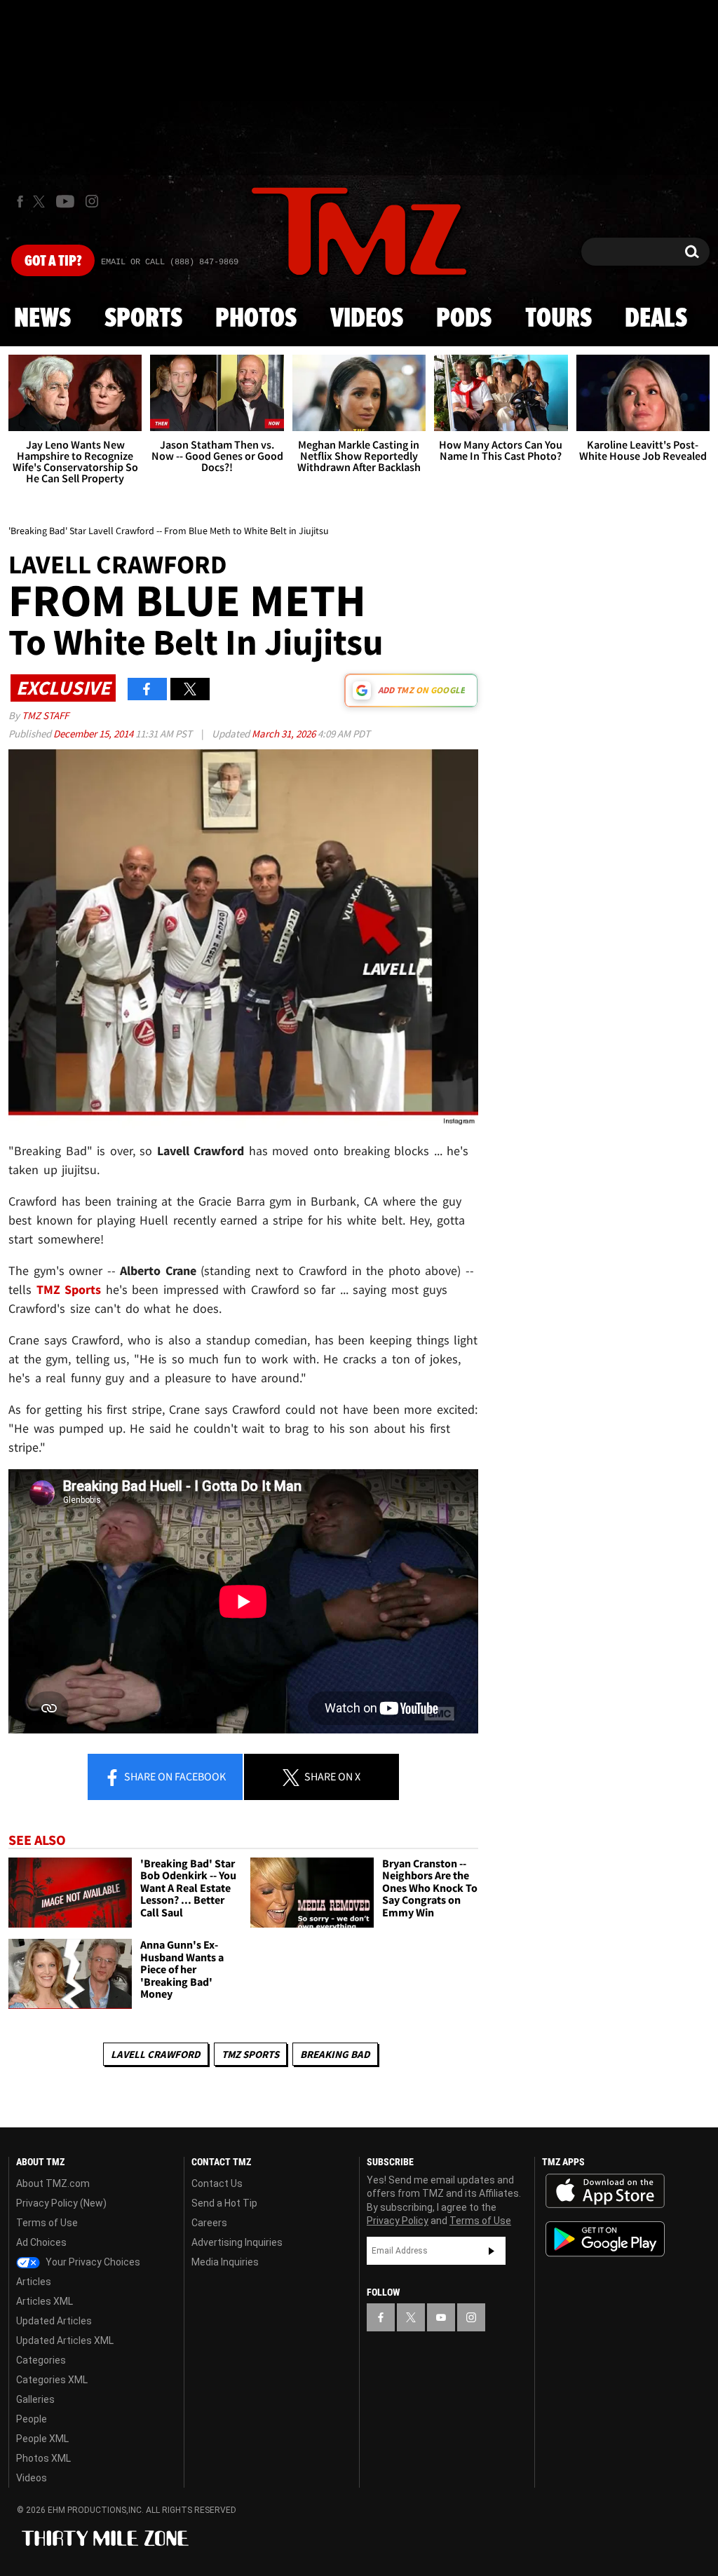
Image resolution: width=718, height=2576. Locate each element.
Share (174, 1776)
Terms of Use (47, 2223)
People (32, 2419)
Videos (367, 319)
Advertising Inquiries (237, 2242)
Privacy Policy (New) (61, 2203)
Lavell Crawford (156, 2054)
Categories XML (52, 2380)
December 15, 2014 (94, 734)
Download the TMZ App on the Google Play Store (605, 2239)
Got (53, 261)
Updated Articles (54, 2321)
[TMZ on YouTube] (441, 2317)
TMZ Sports (69, 1289)
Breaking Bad (335, 2054)
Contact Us (217, 2183)
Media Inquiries (225, 2262)
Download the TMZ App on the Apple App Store (605, 2191)
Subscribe (492, 2251)
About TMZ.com (53, 2183)
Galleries (35, 2399)
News (42, 319)
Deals (656, 319)
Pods (464, 319)
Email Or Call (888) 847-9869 (170, 262)
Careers (209, 2223)
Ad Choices (41, 2242)
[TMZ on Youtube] (65, 201)
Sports (143, 319)
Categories (41, 2360)
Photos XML (43, 2458)
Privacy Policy (398, 2221)
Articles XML (45, 2301)
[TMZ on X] (41, 202)
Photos (256, 319)
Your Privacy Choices (92, 2262)
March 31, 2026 (285, 734)
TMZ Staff (45, 715)
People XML (42, 2439)
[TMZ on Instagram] (92, 201)
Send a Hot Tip (224, 2203)
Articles (34, 2282)
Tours (558, 319)
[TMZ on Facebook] (20, 202)
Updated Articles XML (65, 2340)
